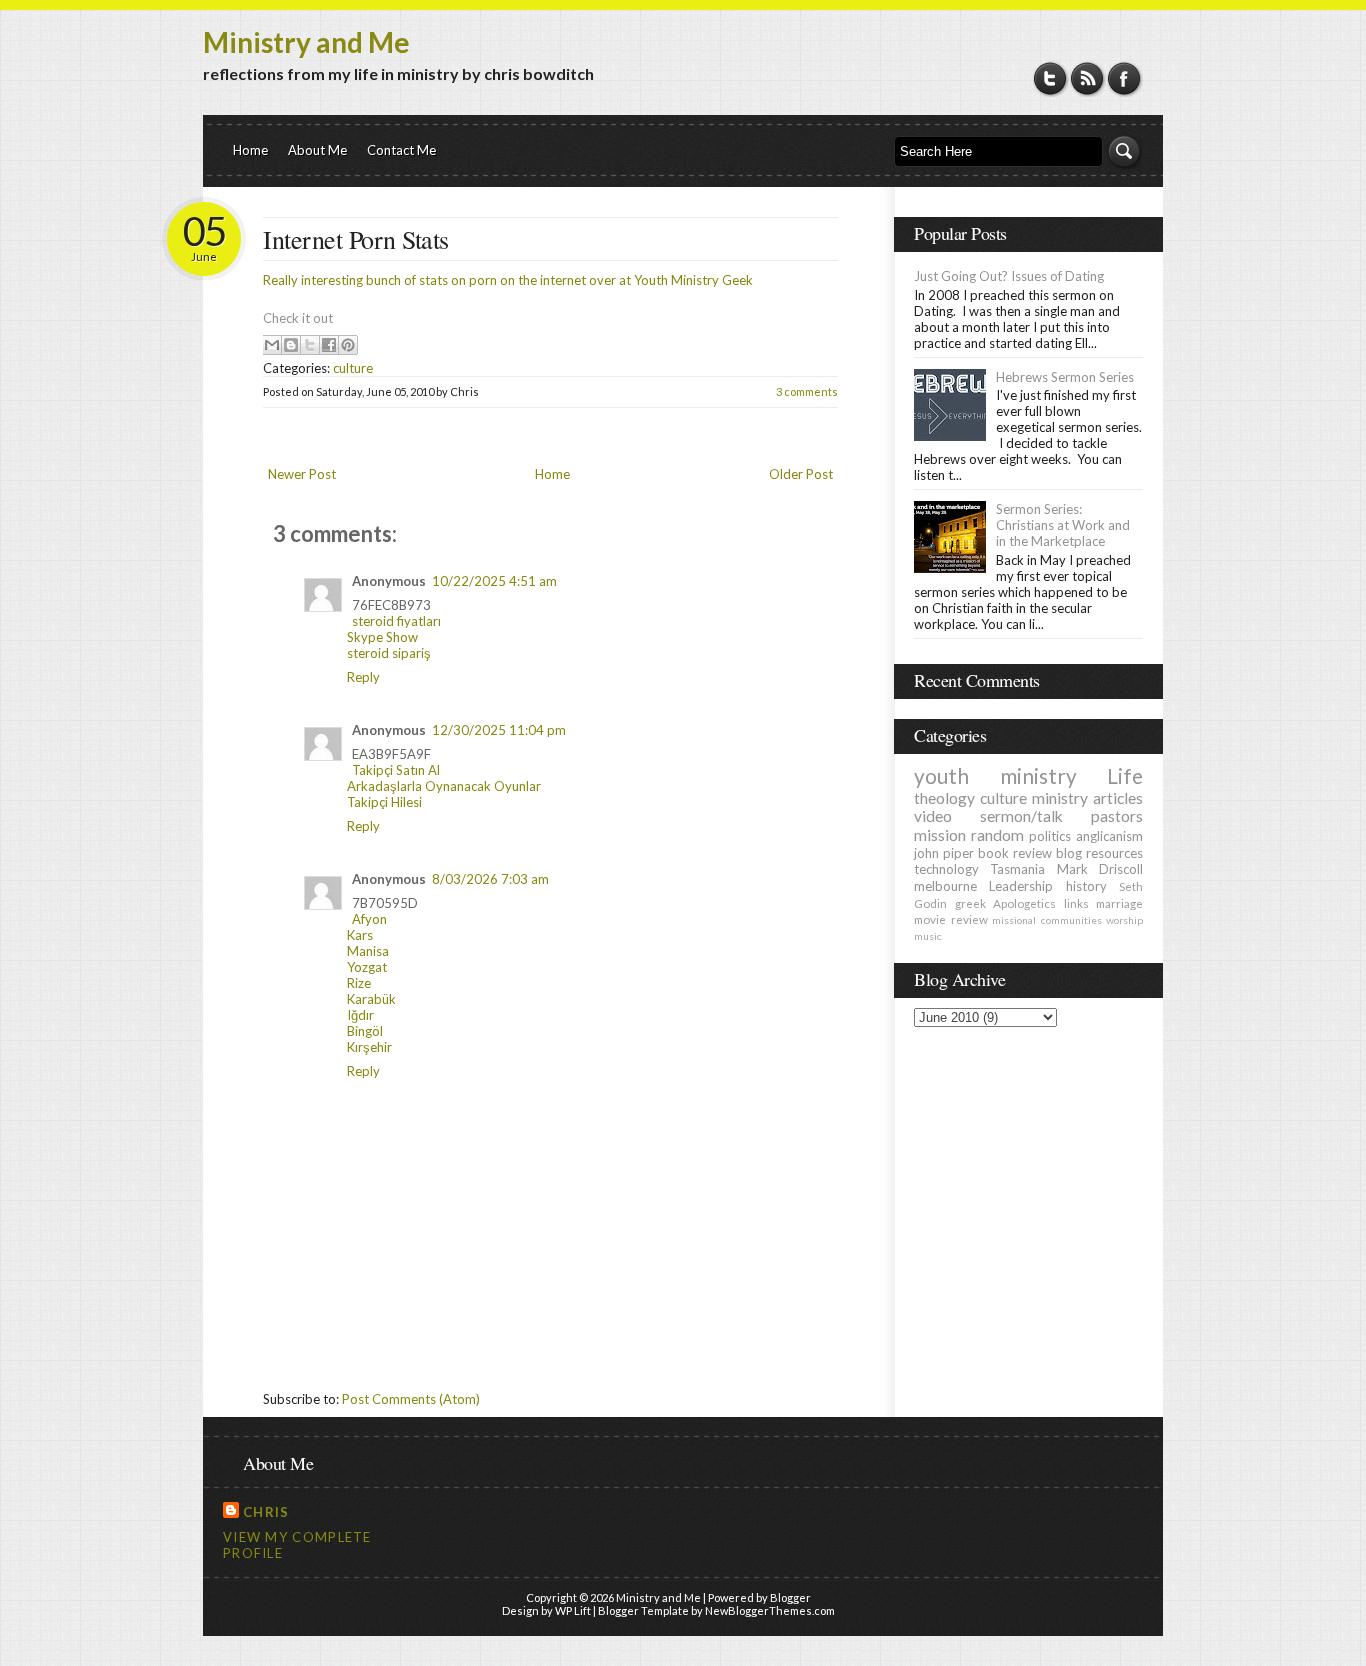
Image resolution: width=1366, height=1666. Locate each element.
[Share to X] (310, 345)
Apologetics (1024, 903)
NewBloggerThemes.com (770, 1610)
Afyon (369, 919)
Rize (359, 983)
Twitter (1050, 78)
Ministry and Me (306, 42)
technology (946, 869)
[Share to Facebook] (329, 345)
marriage (1119, 903)
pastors (1117, 816)
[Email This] (272, 345)
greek (970, 903)
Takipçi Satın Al (396, 770)
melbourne (945, 886)
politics (1050, 836)
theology (944, 798)
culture (353, 368)
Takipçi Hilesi (384, 802)
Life (1125, 775)
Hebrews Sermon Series (1065, 377)
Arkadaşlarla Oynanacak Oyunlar (444, 786)
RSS (1087, 78)
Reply (363, 677)
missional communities (1047, 920)
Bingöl (365, 1031)
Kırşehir (369, 1047)
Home (250, 150)
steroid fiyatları (396, 621)
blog (1069, 853)
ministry (1060, 798)
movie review (951, 919)
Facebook (1124, 78)
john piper (944, 853)
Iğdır (360, 1015)
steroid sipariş (389, 653)
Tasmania (1017, 869)
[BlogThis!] (291, 345)
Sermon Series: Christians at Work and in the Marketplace (1063, 525)
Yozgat (367, 967)
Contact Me (401, 150)
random (997, 835)
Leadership (1021, 886)
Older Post (801, 474)
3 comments (807, 391)
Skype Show (382, 637)
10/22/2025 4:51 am (494, 581)
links (1076, 903)
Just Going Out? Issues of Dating (1009, 276)
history (1086, 886)
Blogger (790, 1597)
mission (940, 835)
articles (1118, 798)
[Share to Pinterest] (348, 345)
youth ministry (995, 775)
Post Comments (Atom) (411, 1399)
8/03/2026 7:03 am (490, 879)
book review (1015, 853)
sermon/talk (1021, 816)
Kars (360, 935)
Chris (266, 1512)
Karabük (371, 999)
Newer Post (302, 474)
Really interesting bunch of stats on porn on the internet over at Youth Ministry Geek (508, 280)
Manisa (368, 951)
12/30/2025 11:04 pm (499, 730)
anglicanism (1109, 836)
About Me (317, 150)
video (933, 816)
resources (1114, 853)
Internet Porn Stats (356, 239)
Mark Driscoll (1100, 869)
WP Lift (573, 1610)
